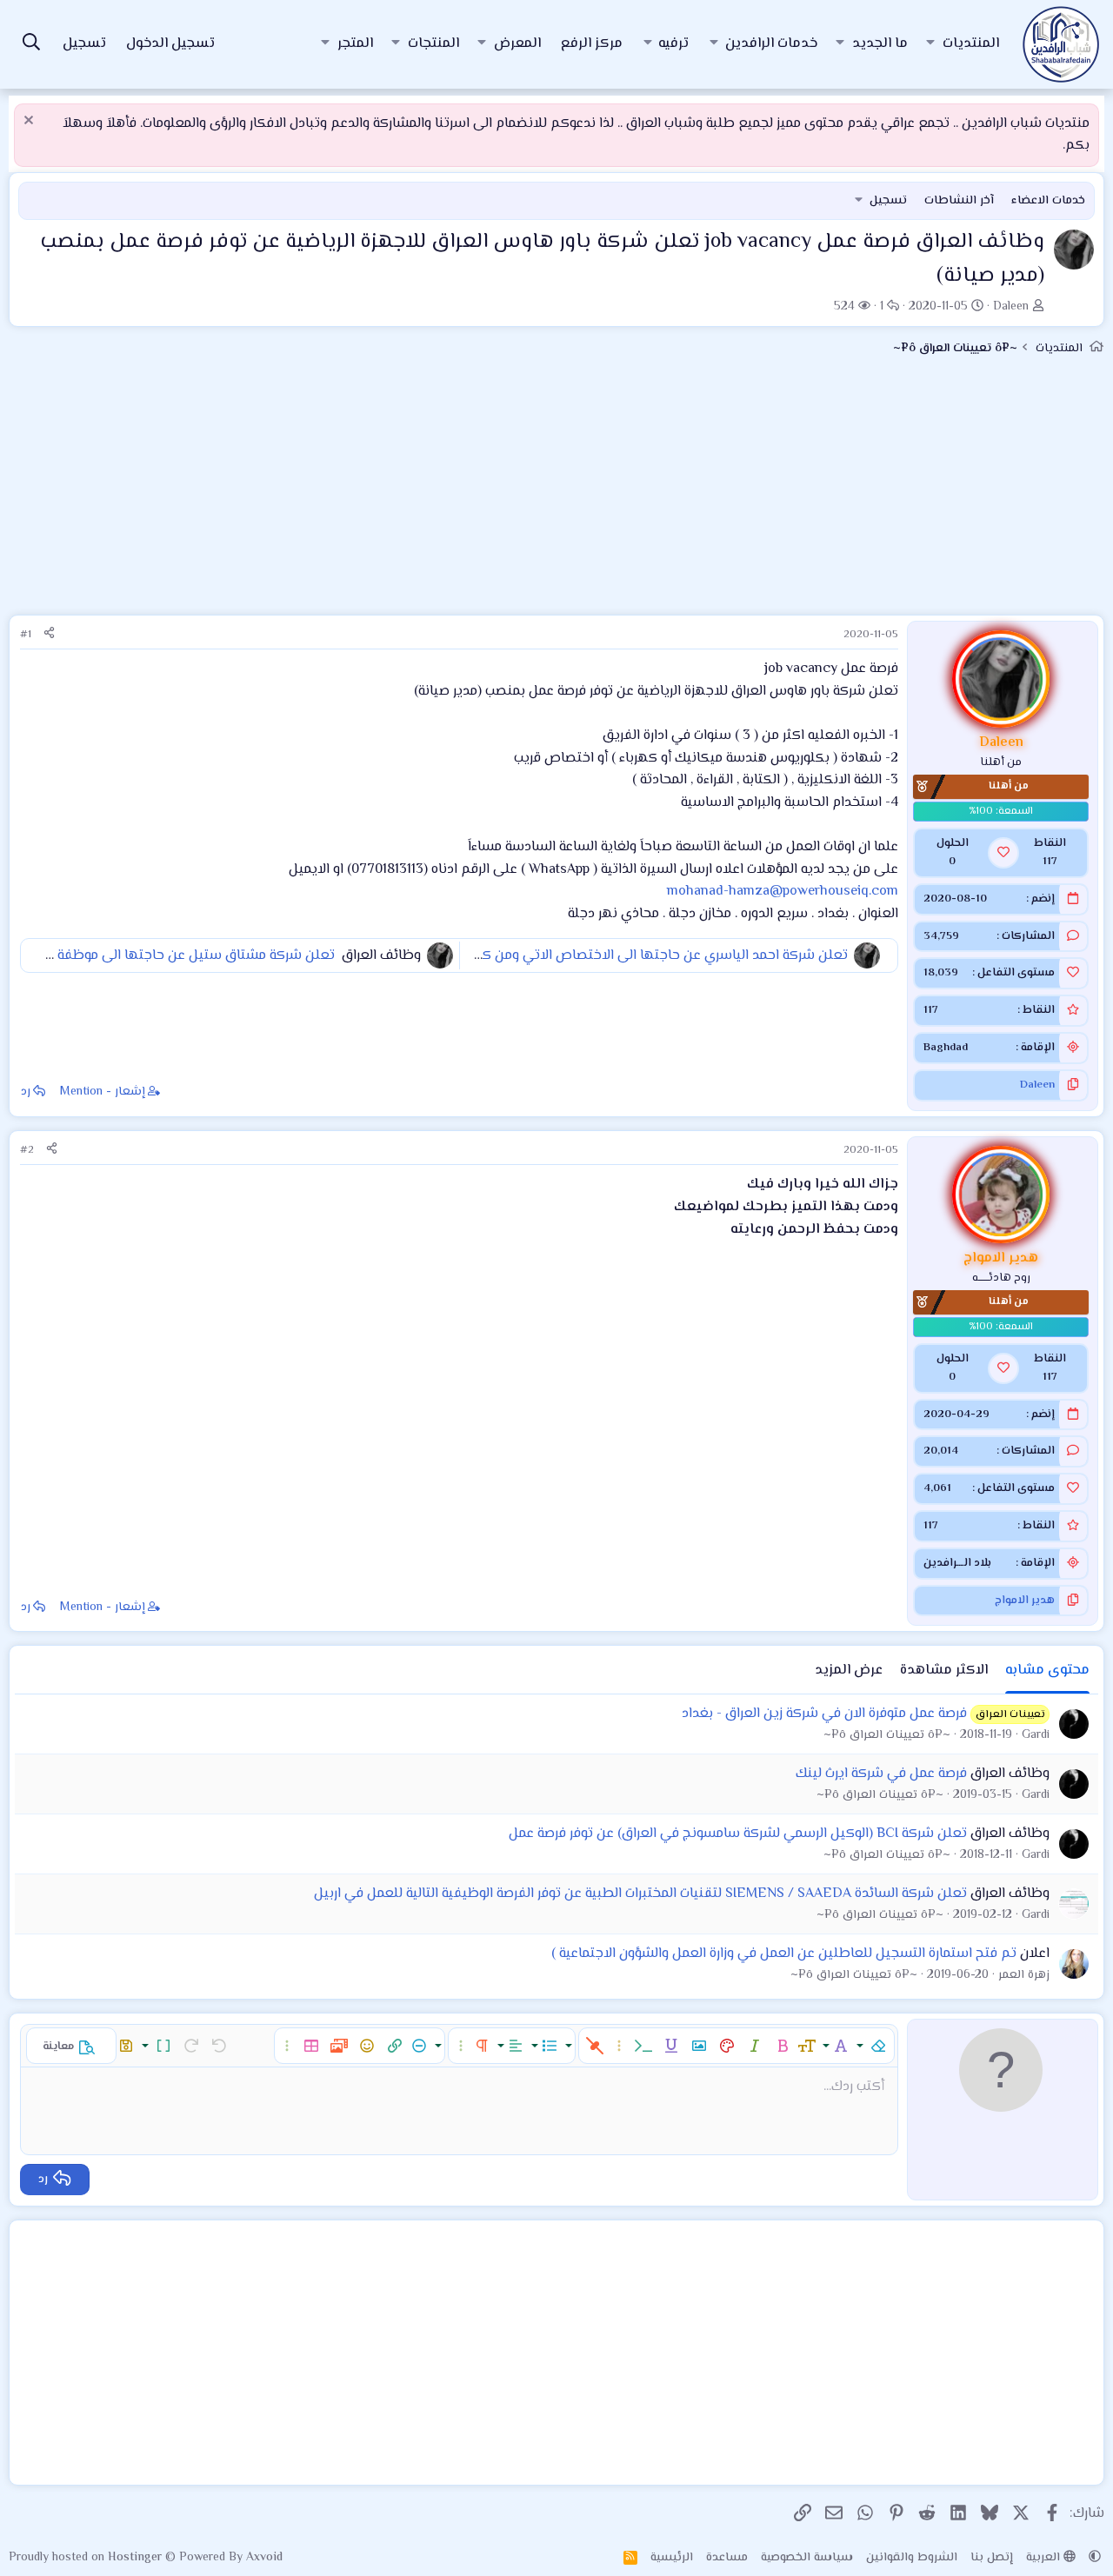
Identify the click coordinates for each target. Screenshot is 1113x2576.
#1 (26, 635)
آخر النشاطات (959, 201)
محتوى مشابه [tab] (1047, 1671)
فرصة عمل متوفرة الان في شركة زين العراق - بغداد (824, 1714)
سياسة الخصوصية (807, 2558)
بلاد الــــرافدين (957, 1563)
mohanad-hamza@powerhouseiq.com (783, 892)
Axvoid (264, 2558)
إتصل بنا (992, 2558)
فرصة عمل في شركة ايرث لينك (881, 1774)
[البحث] (31, 45)
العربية (1045, 2558)
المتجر (355, 44)
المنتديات (971, 44)
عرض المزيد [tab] (849, 1671)
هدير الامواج (1025, 1601)
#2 (27, 1150)
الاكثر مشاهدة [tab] (944, 1671)
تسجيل (888, 201)
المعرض (517, 44)
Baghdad (946, 1048)
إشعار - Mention (103, 1092)
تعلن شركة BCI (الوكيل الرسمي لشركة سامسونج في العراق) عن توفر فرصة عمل (738, 1834)
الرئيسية (672, 2558)
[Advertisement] (556, 493)
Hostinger (137, 2558)
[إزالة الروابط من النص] (595, 2046)
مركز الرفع (592, 44)
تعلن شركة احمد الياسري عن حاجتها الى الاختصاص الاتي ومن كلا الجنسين (633, 956)
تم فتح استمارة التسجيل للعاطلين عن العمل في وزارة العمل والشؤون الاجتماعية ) (784, 1954)
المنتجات (433, 44)
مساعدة (727, 2558)
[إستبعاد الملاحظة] (31, 122)
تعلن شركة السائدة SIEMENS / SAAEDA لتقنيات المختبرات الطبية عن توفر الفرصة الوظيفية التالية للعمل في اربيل (640, 1894)
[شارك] (49, 635)
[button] (930, 44)
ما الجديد (880, 44)
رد (26, 1092)
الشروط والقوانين (912, 2558)
